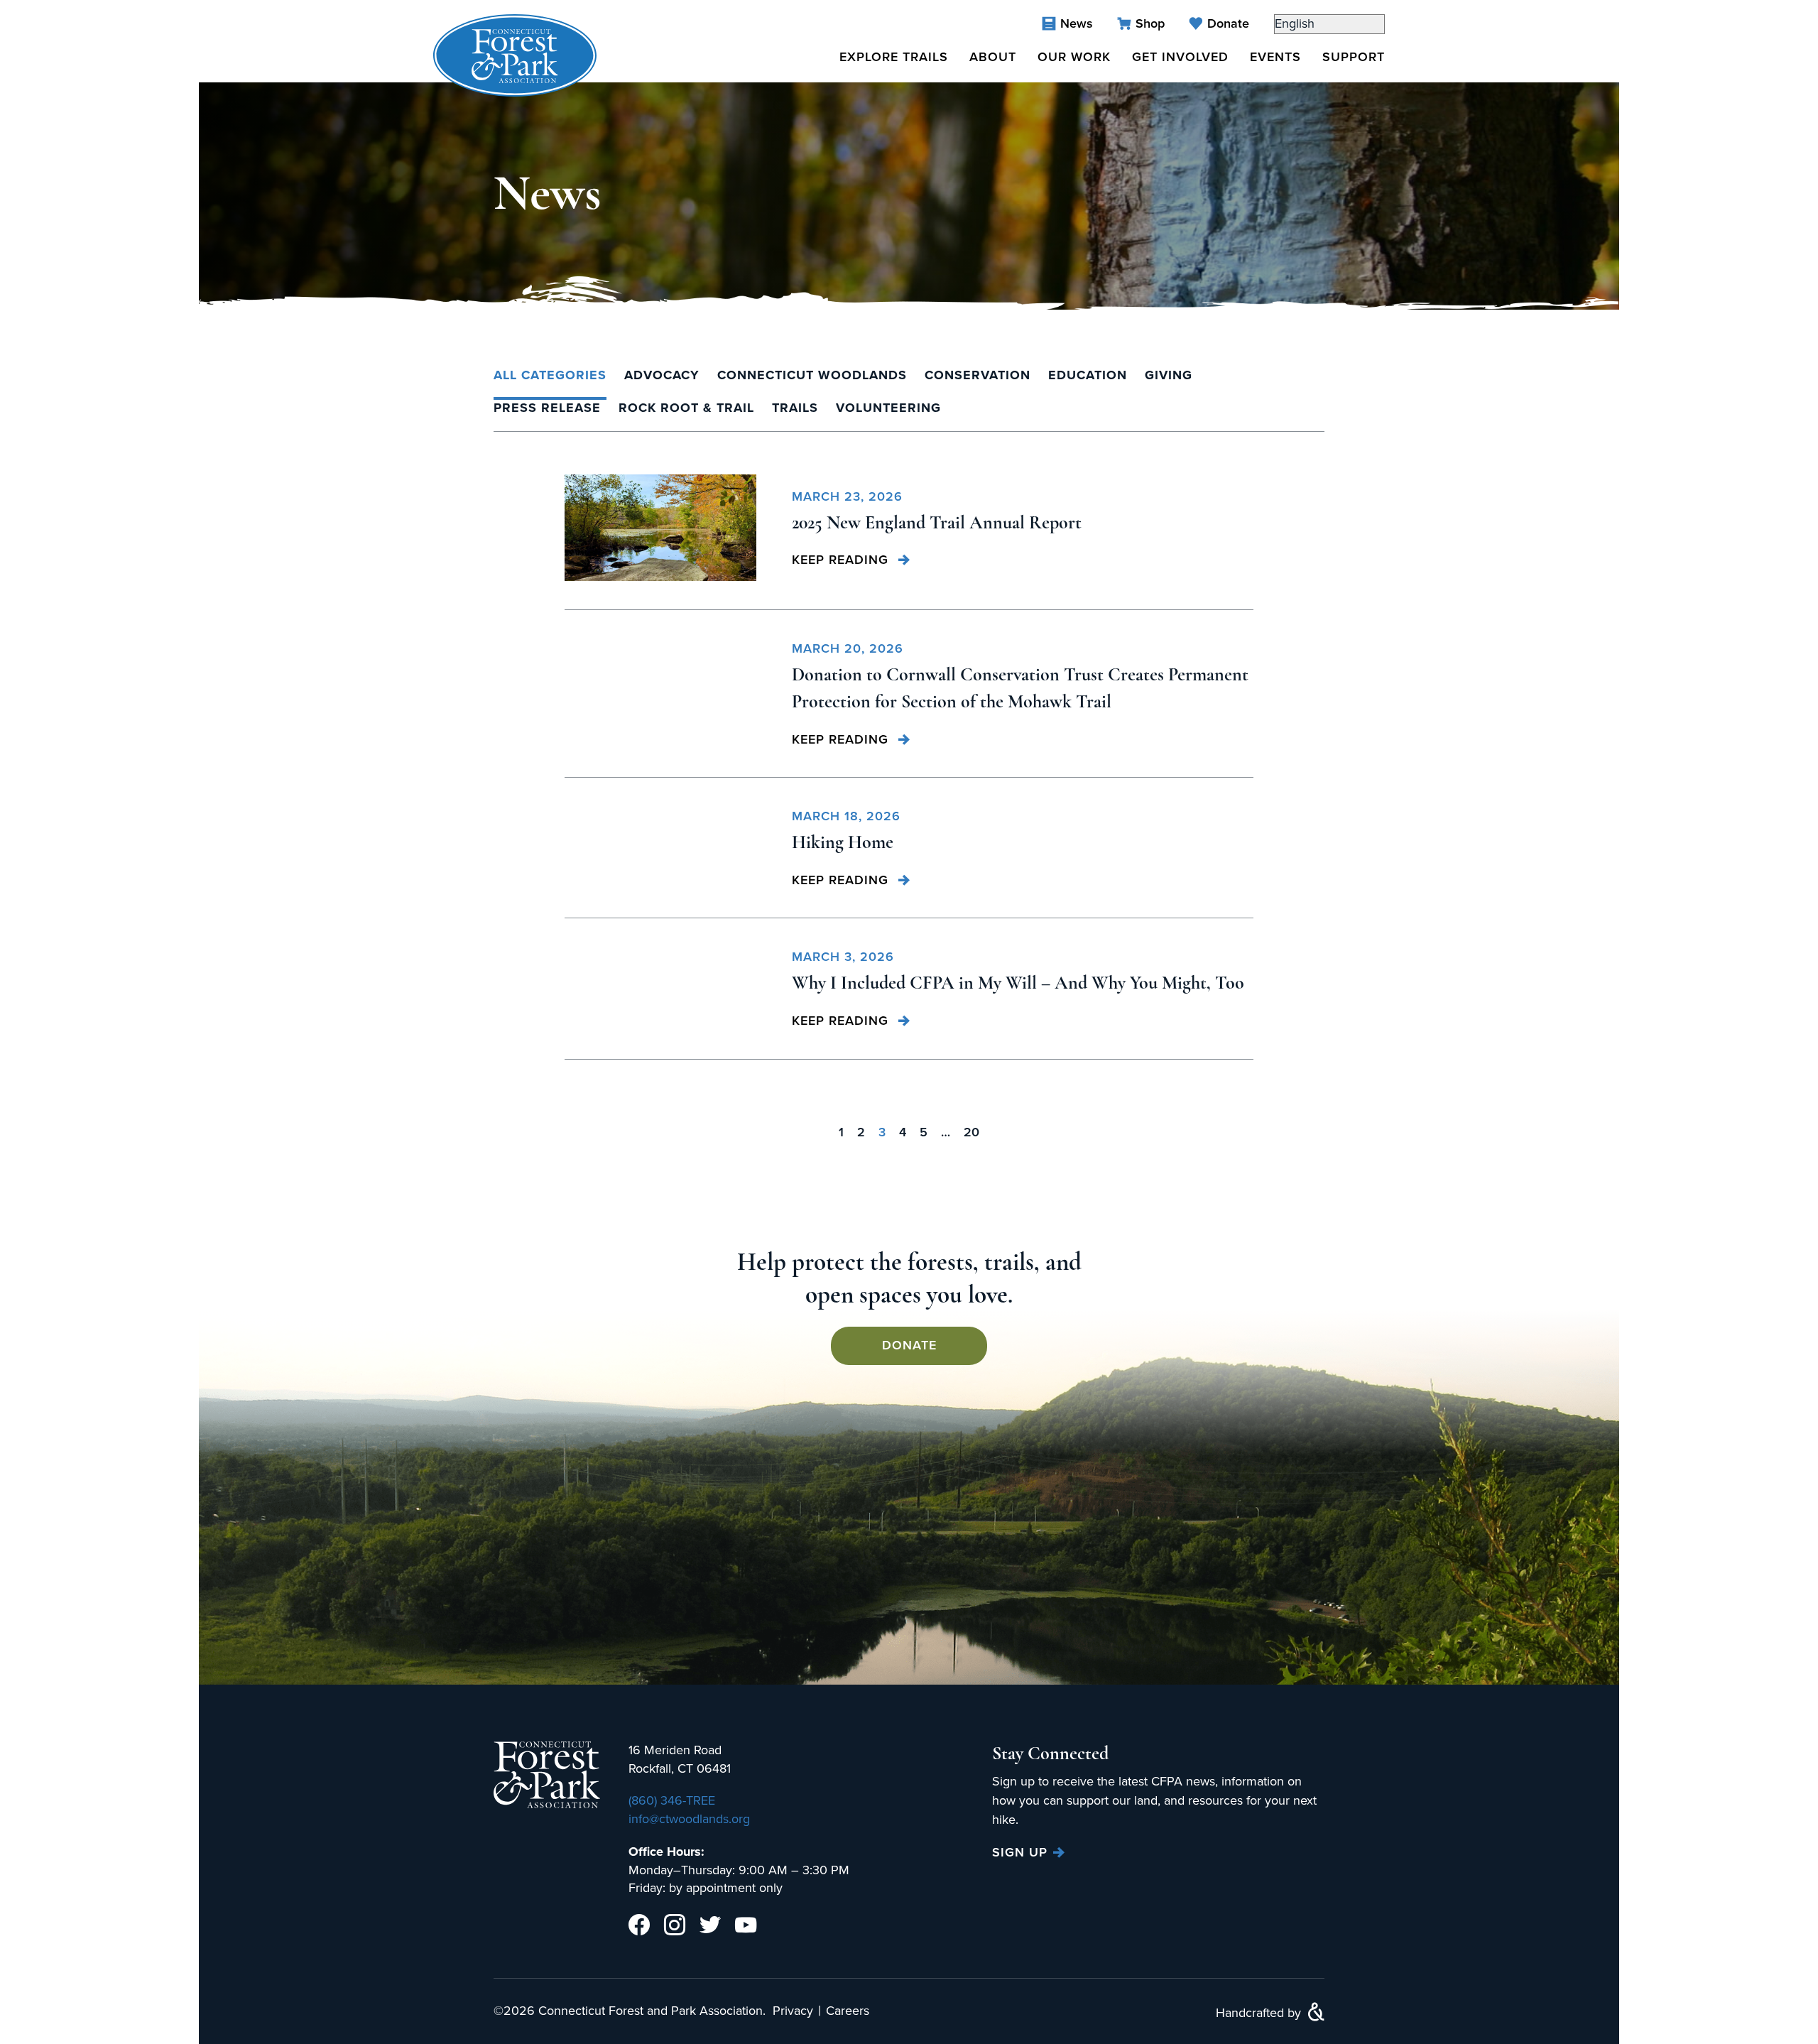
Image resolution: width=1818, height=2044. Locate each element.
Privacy (793, 2011)
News (1077, 23)
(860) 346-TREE (672, 1800)
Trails (795, 408)
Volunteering (888, 408)
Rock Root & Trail (686, 408)
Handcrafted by (1260, 2013)
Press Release (547, 408)
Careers (848, 2011)
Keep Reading (842, 560)
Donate (1228, 23)
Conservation (978, 375)
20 (971, 1132)
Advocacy (662, 375)
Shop (1150, 23)
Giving (1169, 375)
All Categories (550, 375)
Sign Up (1020, 1853)
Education (1088, 375)
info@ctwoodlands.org (689, 1819)
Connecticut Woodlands (812, 375)
